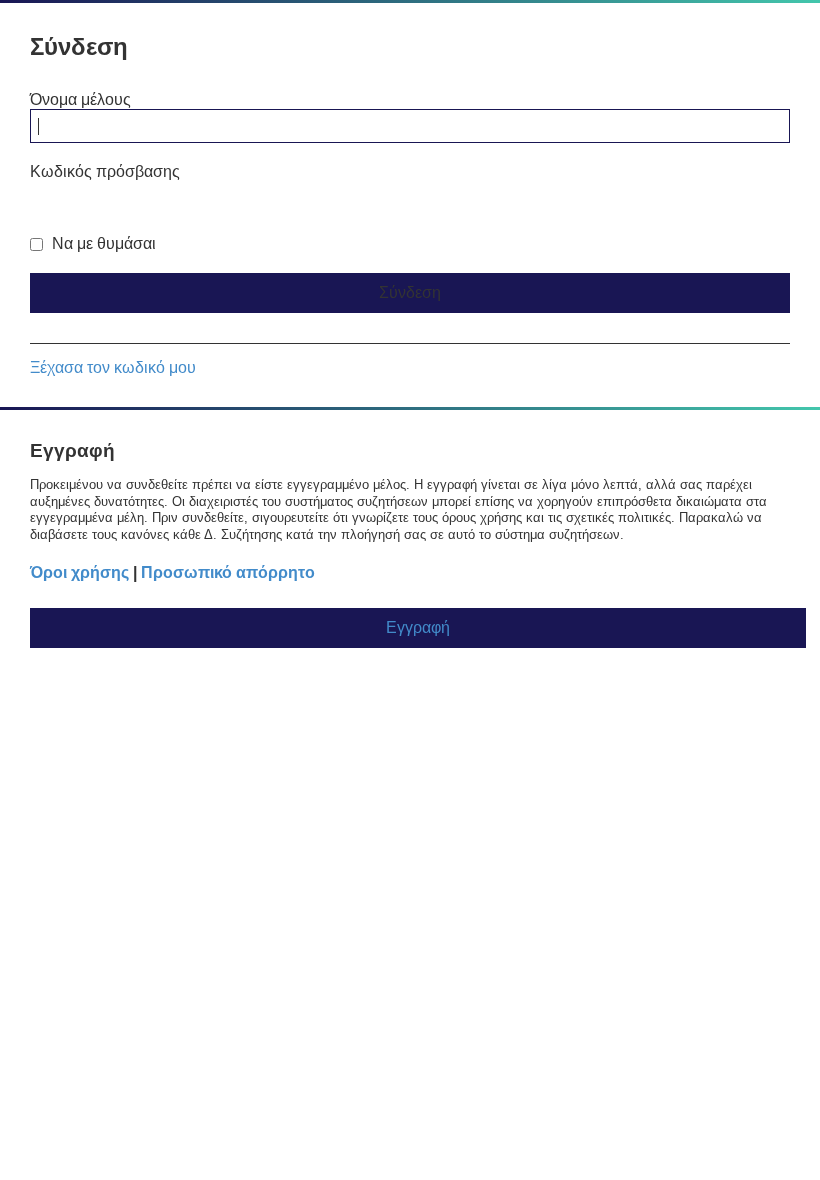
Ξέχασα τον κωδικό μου (113, 367)
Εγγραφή (418, 627)
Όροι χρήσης (79, 572)
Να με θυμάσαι (102, 243)
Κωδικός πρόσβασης (105, 171)
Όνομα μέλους (80, 99)
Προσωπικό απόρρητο (228, 572)
